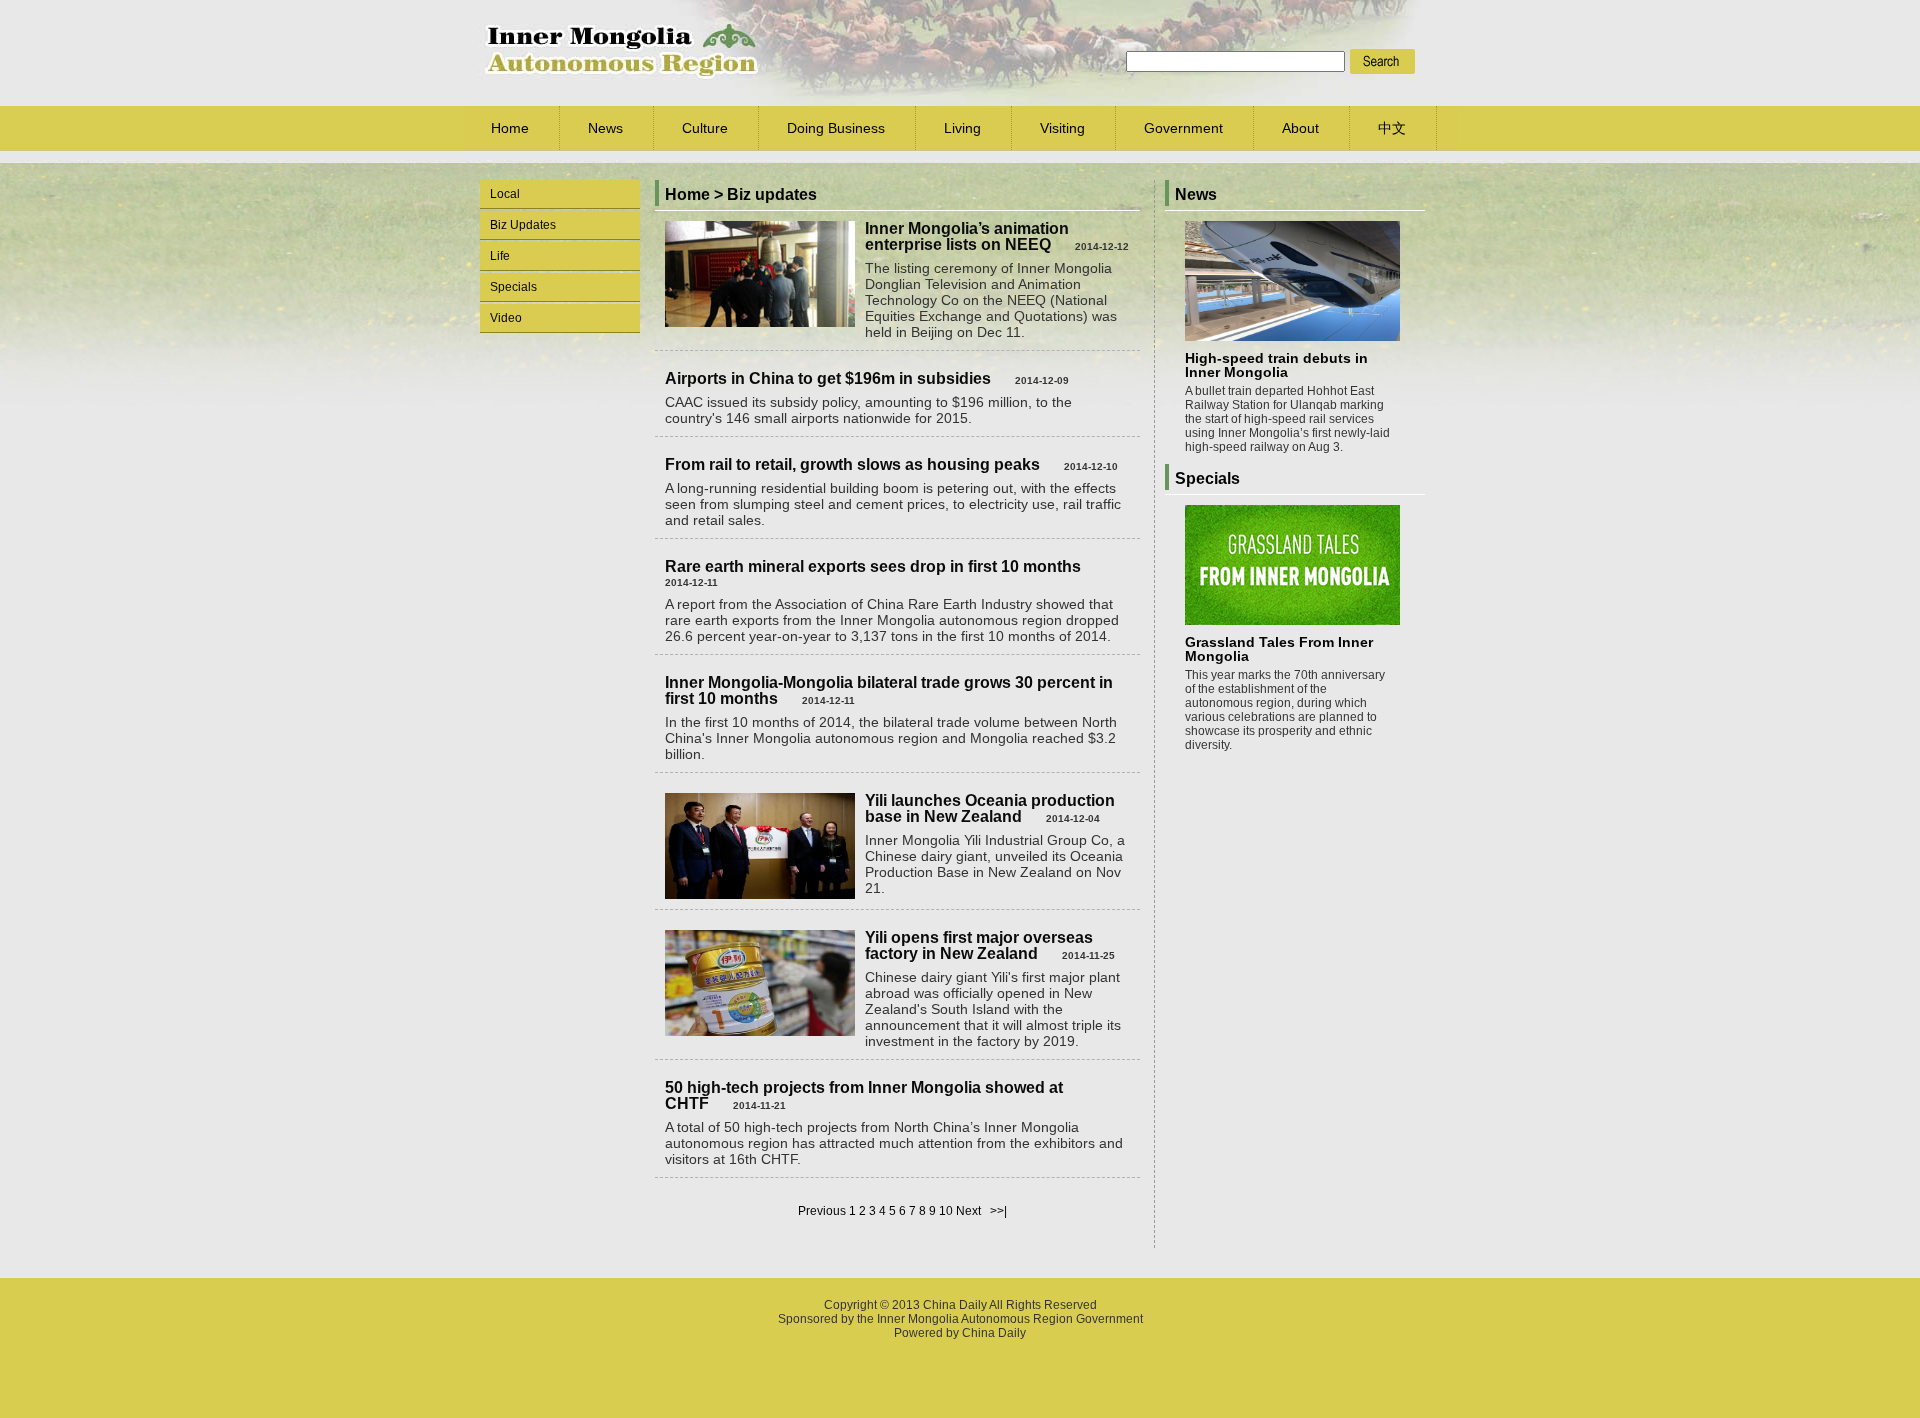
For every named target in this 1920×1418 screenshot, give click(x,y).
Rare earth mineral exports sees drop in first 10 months (873, 566)
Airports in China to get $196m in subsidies (828, 378)
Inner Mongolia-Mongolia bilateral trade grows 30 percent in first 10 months (889, 690)
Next (968, 1211)
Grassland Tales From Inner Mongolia (1279, 649)
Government (1183, 128)
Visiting (1062, 128)
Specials (513, 287)
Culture (705, 128)
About (1300, 128)
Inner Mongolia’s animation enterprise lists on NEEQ (967, 236)
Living (962, 128)
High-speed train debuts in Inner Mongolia (1276, 365)
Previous (822, 1211)
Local (505, 194)
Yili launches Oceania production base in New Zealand (990, 808)
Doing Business (836, 128)
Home (510, 128)
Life (500, 256)
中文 (1392, 128)
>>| (998, 1211)
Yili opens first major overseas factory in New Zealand (979, 945)
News (605, 128)
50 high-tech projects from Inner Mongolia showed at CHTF (864, 1095)
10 (946, 1211)
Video (506, 318)
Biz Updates (523, 225)
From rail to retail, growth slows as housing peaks (852, 464)
